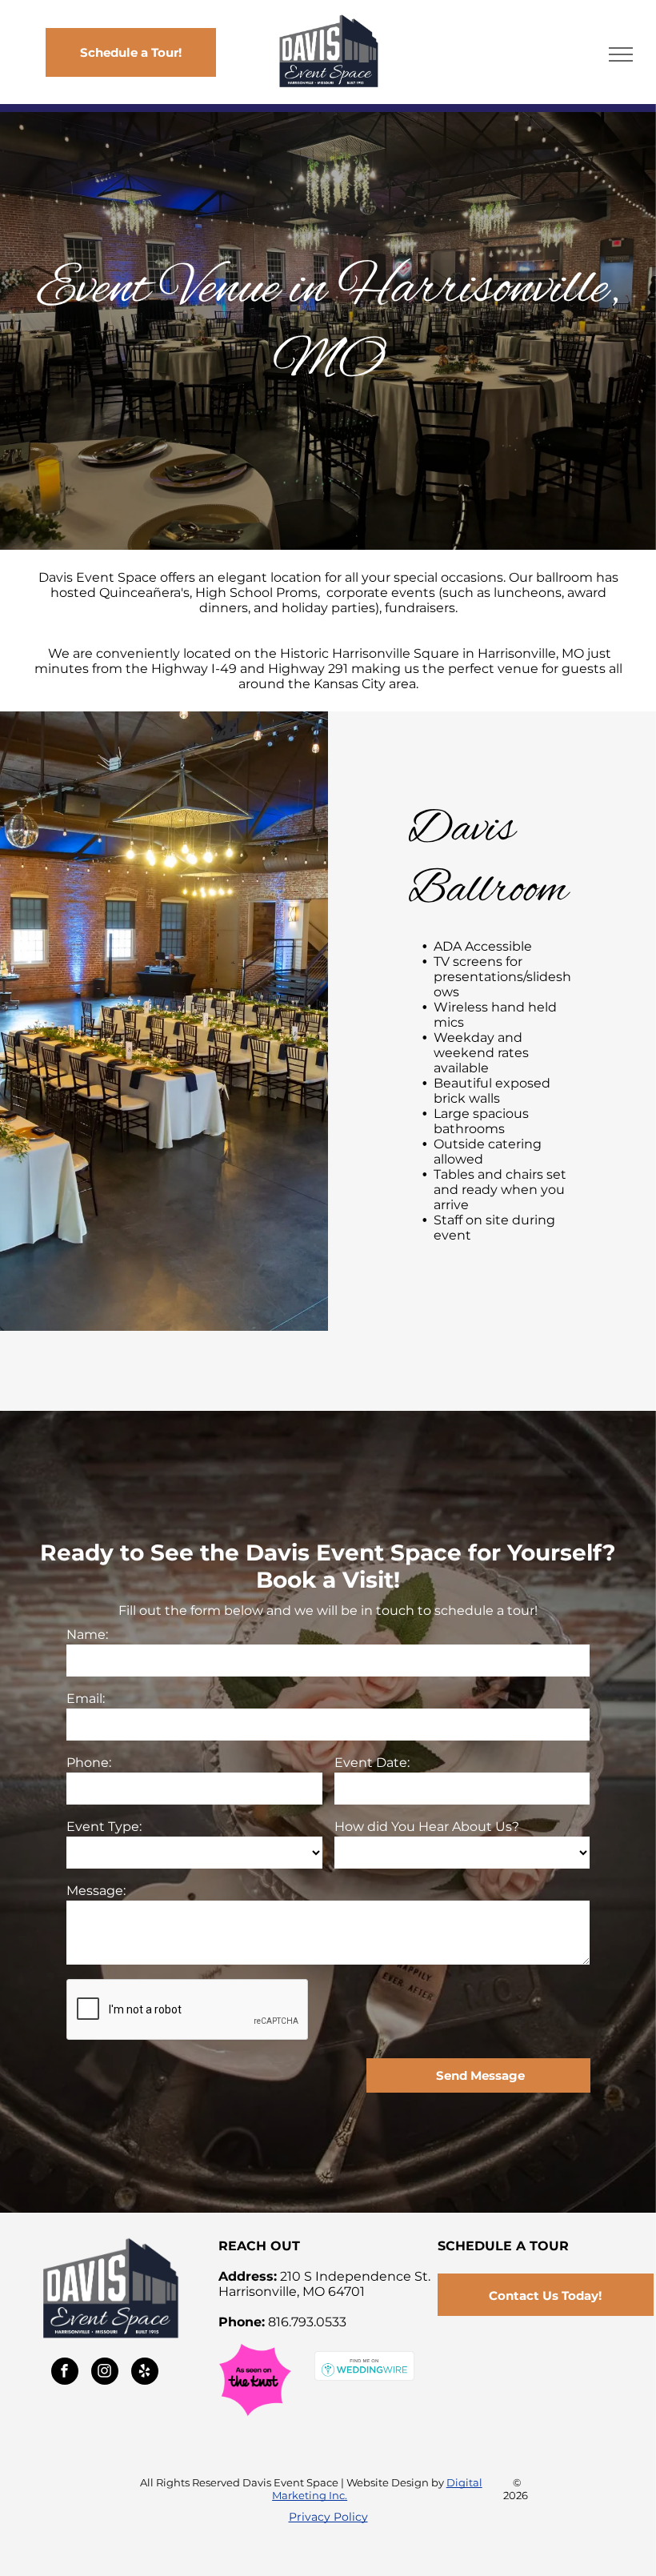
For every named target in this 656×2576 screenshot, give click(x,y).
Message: (96, 1891)
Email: (86, 1699)
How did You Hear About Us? (427, 1827)
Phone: (89, 1763)
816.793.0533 (307, 2322)
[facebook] (65, 2373)
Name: (87, 1635)
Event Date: (372, 1763)
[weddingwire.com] (364, 2359)
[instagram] (105, 2373)
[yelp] (145, 2373)
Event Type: (104, 1827)
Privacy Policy (328, 2517)
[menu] (621, 54)
